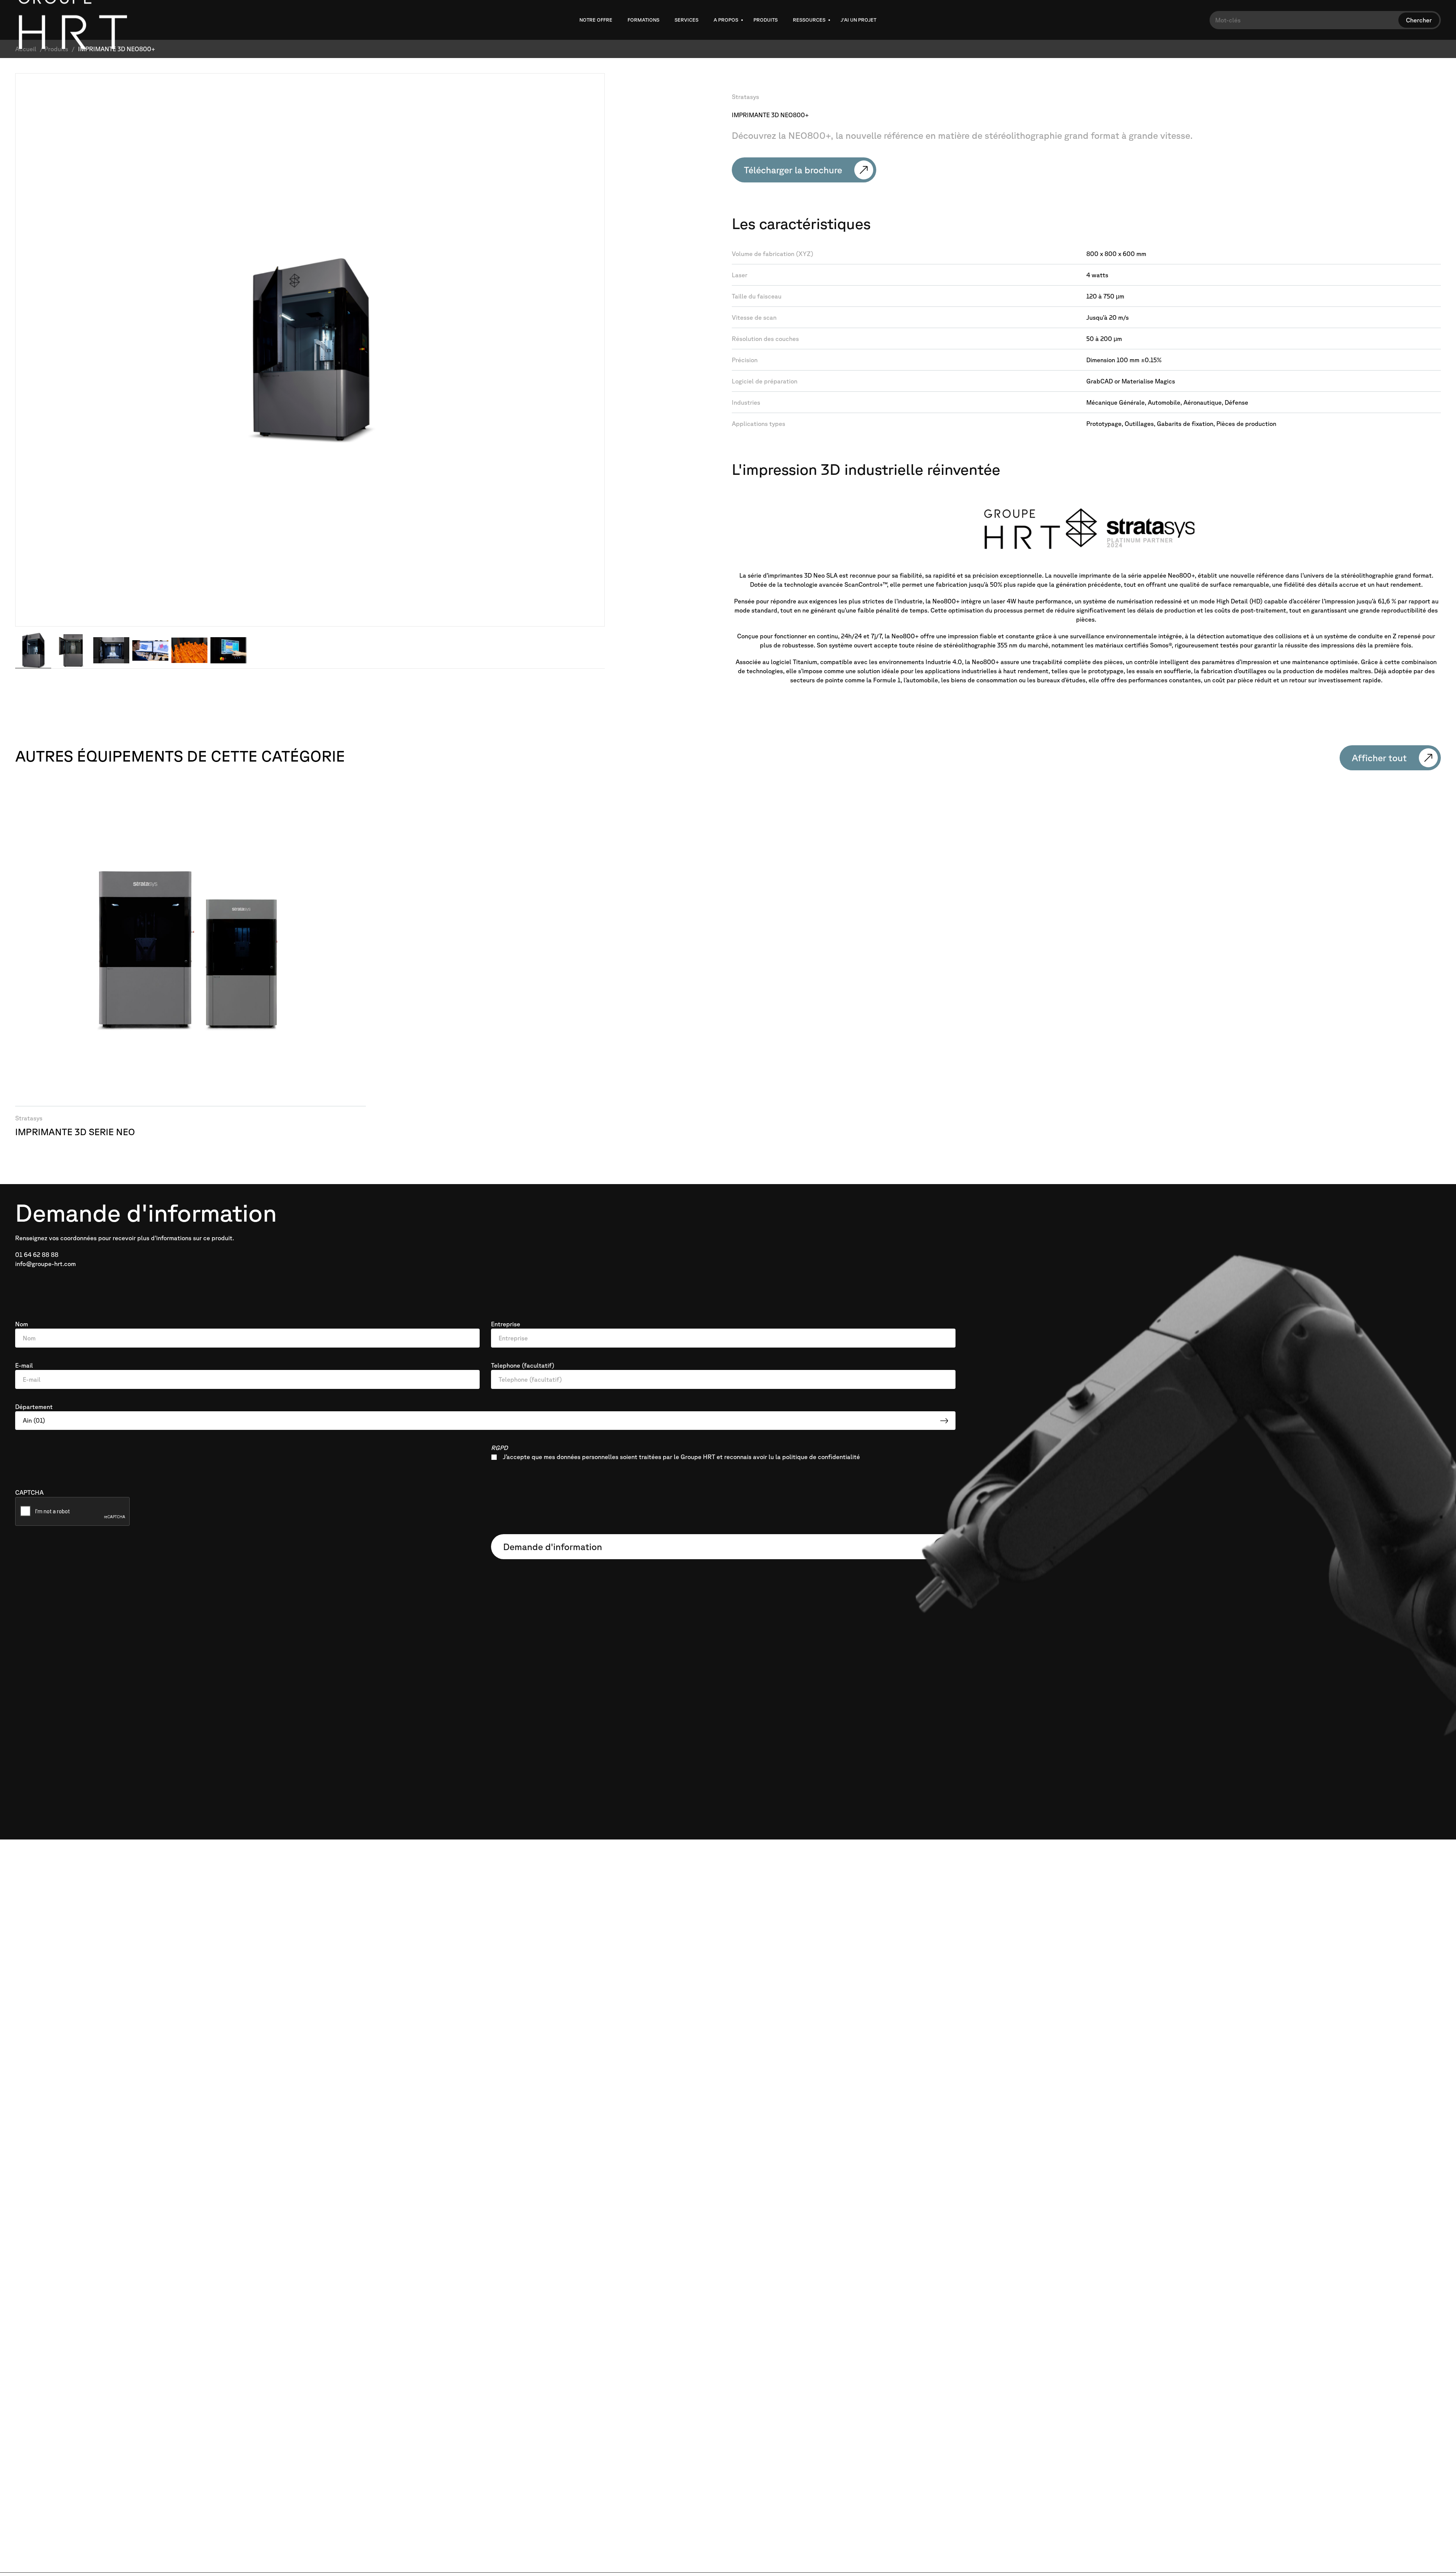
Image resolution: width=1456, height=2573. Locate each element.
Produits (766, 20)
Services (686, 20)
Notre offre (596, 20)
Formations (643, 20)
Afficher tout (1379, 758)
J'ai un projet (858, 20)
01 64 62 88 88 (37, 1255)
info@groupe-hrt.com (45, 1264)
